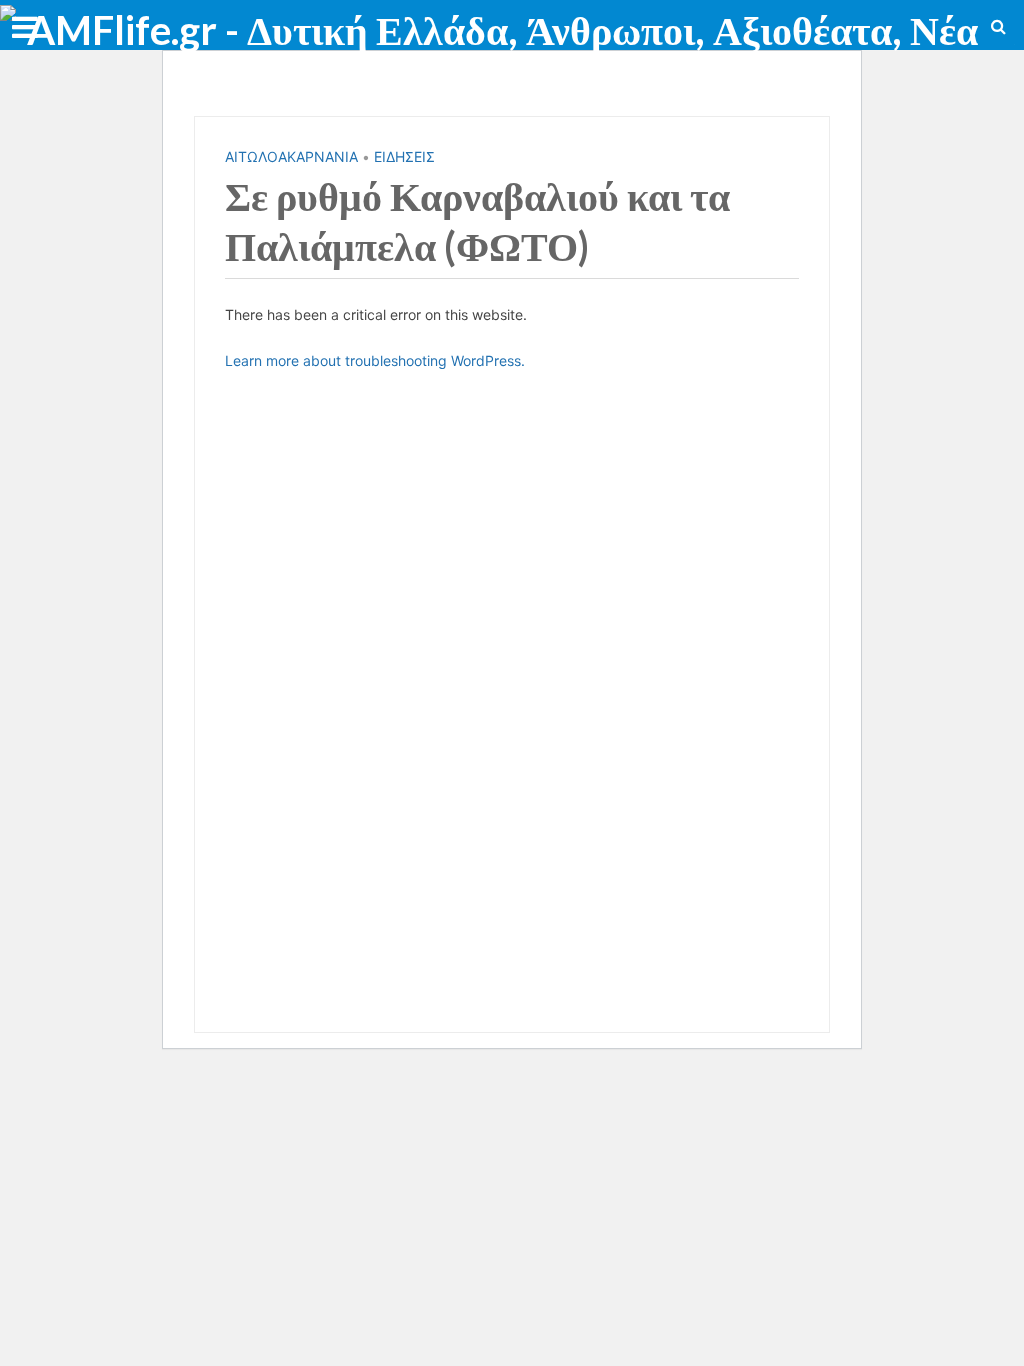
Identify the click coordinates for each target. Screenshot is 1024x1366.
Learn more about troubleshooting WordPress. (375, 360)
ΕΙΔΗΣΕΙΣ (404, 156)
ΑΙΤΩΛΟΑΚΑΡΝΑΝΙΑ (291, 156)
